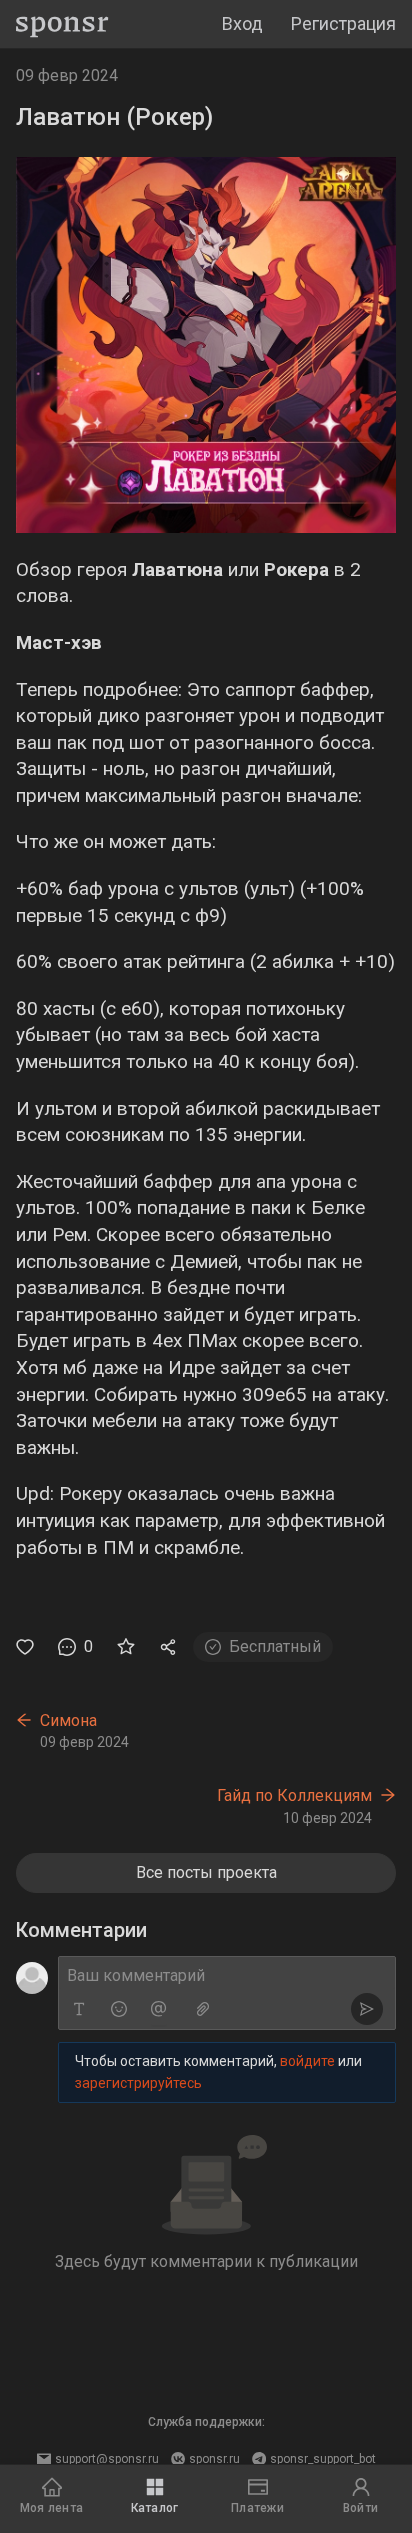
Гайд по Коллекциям (294, 1795)
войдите (307, 2061)
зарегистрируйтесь (138, 2083)
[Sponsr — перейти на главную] (62, 24)
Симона (68, 1720)
